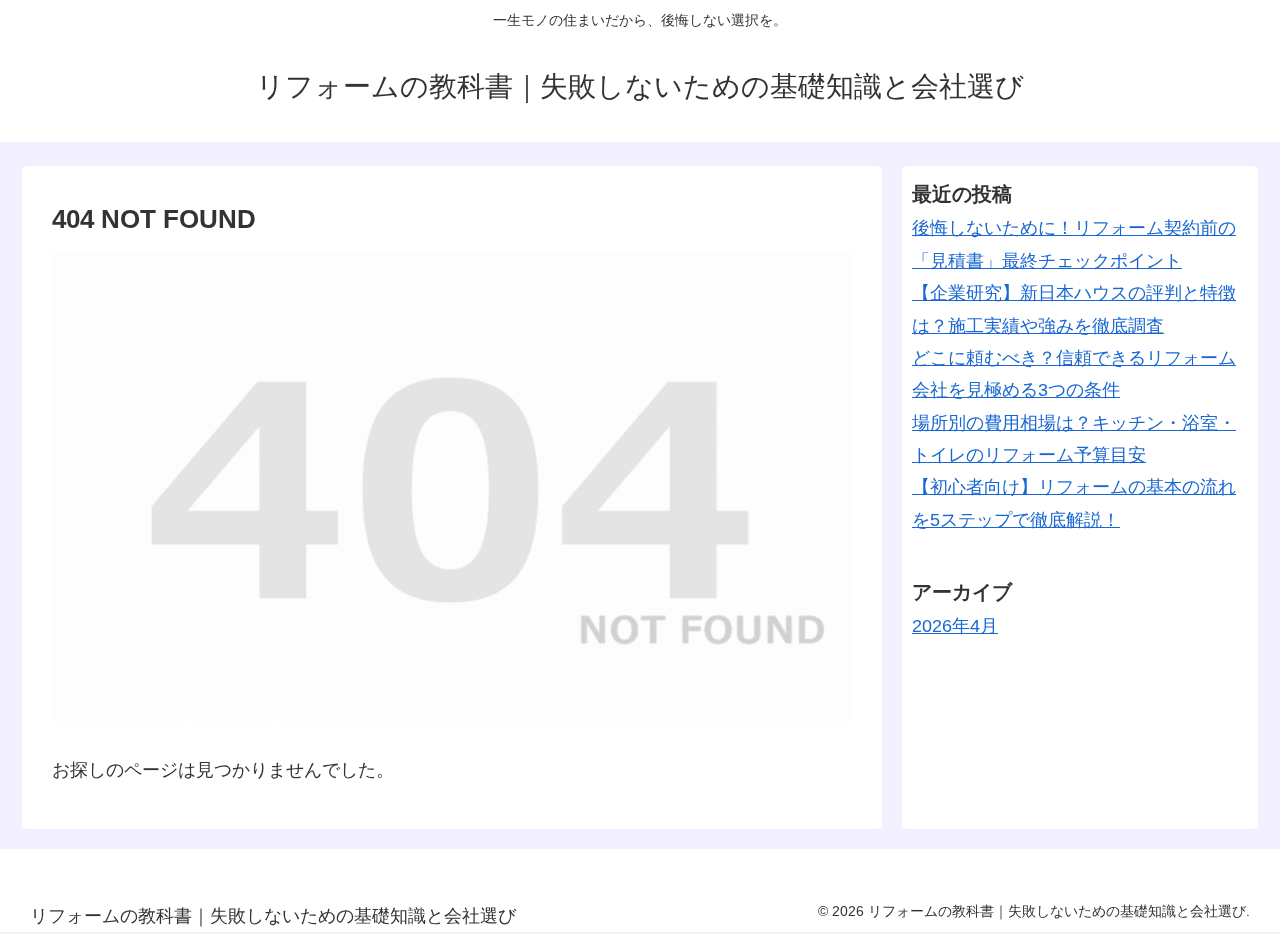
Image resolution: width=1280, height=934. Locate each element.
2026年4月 (955, 626)
